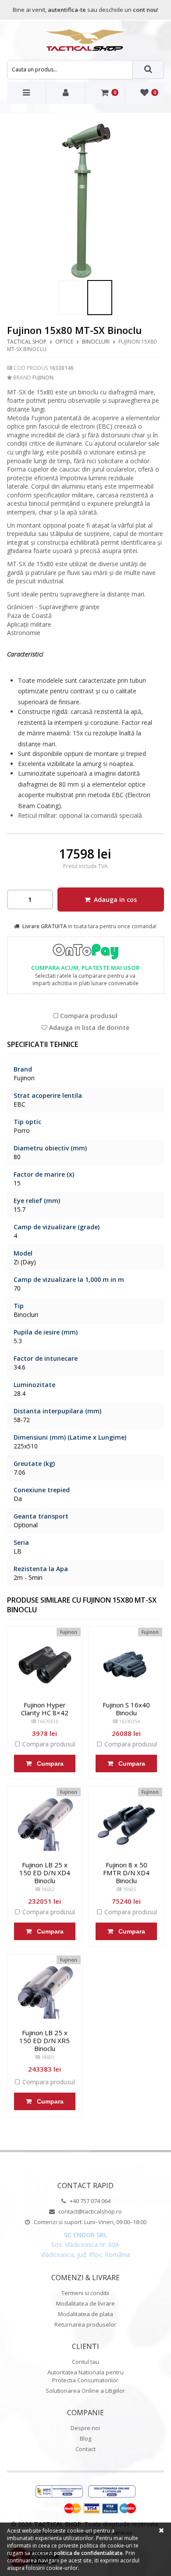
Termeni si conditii (85, 2293)
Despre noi (85, 2428)
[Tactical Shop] (85, 40)
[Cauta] (149, 69)
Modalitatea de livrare (85, 2303)
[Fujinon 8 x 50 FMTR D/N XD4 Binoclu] (126, 1824)
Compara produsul (88, 1016)
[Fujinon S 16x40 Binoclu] (126, 1664)
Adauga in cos (114, 899)
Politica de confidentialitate (88, 2553)
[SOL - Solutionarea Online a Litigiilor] (112, 2492)
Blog (85, 2438)
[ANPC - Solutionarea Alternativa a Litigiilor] (59, 2492)
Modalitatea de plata (85, 2314)
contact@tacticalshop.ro (89, 2211)
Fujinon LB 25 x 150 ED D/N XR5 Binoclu (45, 2040)
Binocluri (96, 342)
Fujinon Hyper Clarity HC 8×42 (45, 1709)
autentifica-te (67, 10)
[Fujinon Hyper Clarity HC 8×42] (45, 1664)
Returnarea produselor (85, 2324)
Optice (64, 342)
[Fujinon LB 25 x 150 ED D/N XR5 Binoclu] (45, 1991)
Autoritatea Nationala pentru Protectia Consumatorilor (85, 2376)
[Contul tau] (66, 93)
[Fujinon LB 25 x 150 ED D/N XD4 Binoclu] (45, 1824)
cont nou (145, 10)
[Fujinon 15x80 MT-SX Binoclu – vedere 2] (86, 200)
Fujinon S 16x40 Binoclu (126, 1709)
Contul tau (85, 2362)
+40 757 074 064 (89, 2201)
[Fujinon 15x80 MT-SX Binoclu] (71, 298)
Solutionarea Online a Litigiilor (85, 2391)
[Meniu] (27, 93)
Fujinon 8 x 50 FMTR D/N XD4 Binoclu (126, 1873)
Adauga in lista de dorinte (88, 1028)
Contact (85, 2449)
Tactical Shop (27, 342)
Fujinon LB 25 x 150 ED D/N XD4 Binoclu (45, 1873)
